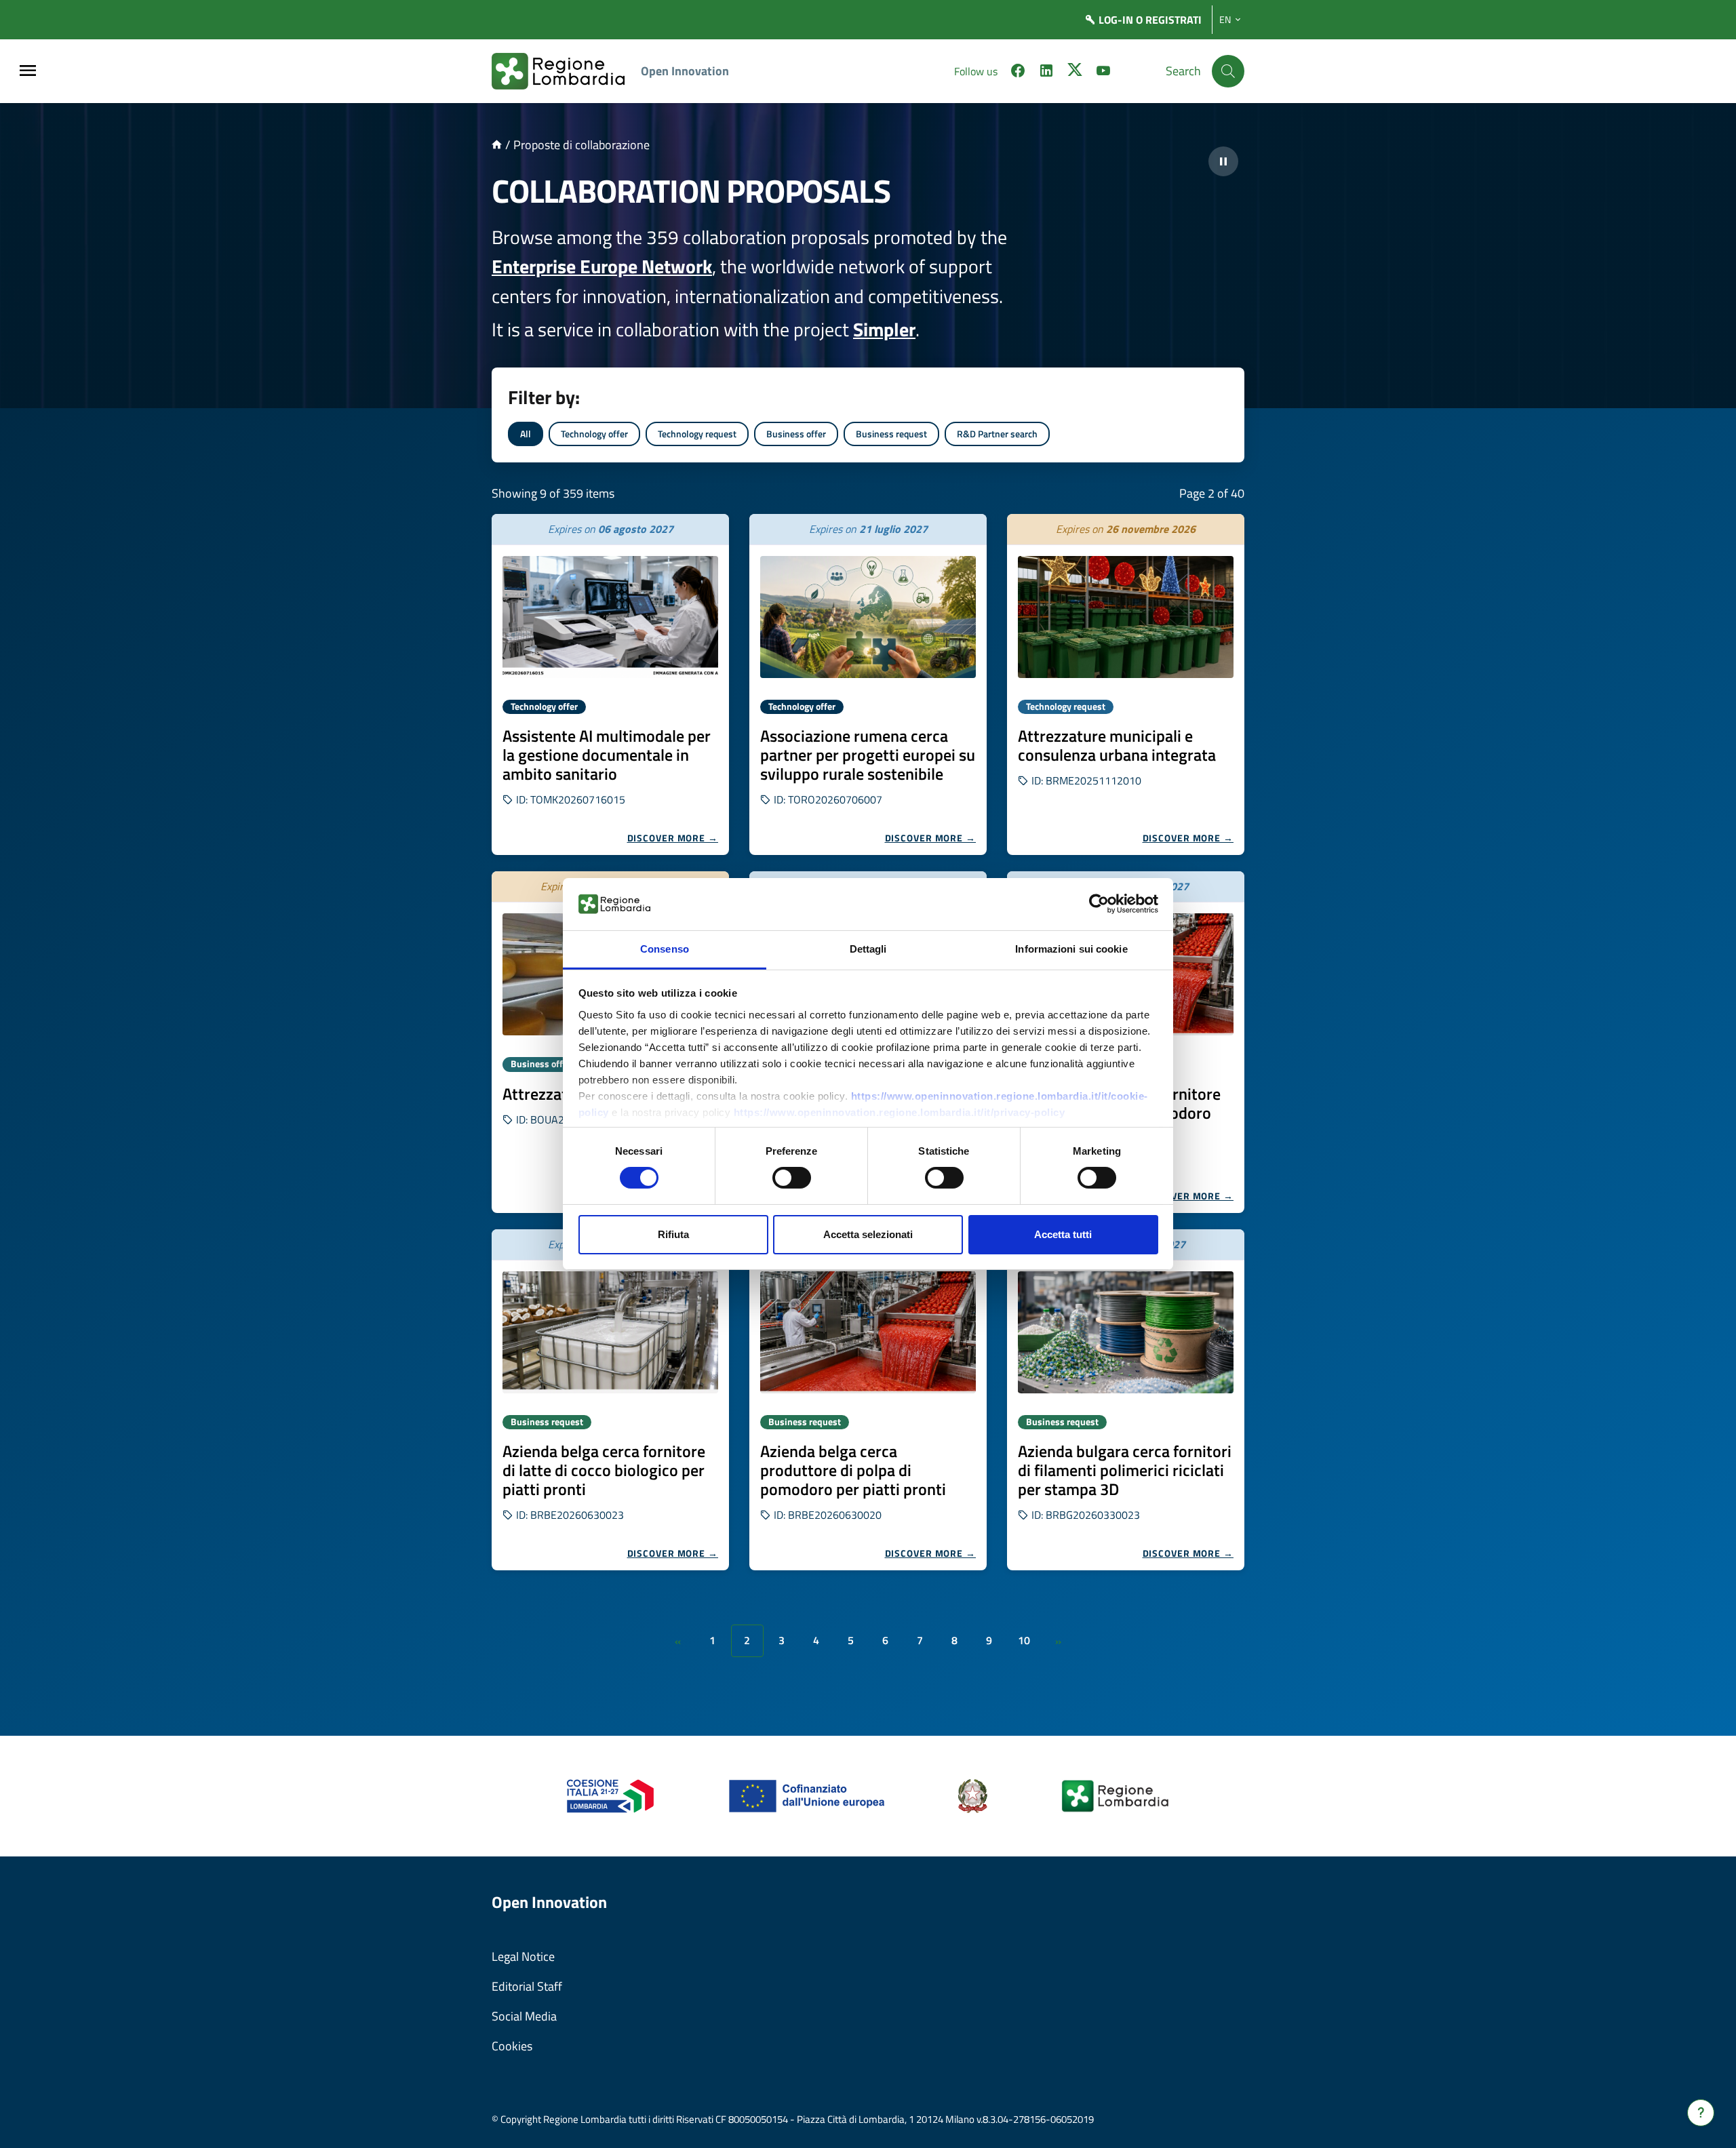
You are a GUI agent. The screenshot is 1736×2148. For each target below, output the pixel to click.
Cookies (512, 2046)
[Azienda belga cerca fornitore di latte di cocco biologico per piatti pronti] (610, 1332)
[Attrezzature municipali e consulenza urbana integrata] (1126, 617)
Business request (891, 434)
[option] (610, 684)
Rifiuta (673, 1234)
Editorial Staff (527, 1986)
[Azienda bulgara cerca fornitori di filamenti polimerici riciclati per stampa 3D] (1126, 1332)
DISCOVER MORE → (673, 838)
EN (1225, 20)
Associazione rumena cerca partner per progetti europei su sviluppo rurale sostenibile (868, 755)
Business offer (796, 434)
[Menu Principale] (28, 72)
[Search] (1228, 71)
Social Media (524, 2016)
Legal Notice (523, 1956)
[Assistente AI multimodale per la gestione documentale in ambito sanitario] (610, 617)
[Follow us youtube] (1103, 73)
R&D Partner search (997, 434)
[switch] (792, 1178)
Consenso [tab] (665, 949)
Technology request (697, 434)
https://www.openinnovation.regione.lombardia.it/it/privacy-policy (900, 1112)
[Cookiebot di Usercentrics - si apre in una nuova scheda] (1099, 904)
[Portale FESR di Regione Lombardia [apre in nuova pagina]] (611, 1795)
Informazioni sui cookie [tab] (1071, 949)
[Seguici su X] (1075, 73)
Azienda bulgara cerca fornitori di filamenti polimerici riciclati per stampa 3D (1125, 1470)
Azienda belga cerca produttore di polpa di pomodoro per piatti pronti (853, 1470)
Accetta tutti (1063, 1234)
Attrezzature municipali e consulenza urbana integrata (1117, 745)
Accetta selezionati (868, 1234)
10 (1024, 1640)
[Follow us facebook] (1018, 73)
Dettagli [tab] (868, 949)
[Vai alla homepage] (497, 145)
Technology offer (594, 434)
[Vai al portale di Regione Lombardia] (566, 71)
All (526, 434)
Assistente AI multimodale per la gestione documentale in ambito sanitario (607, 755)
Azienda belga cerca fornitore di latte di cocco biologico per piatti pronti (604, 1470)
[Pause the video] (1223, 161)
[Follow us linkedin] (1046, 73)
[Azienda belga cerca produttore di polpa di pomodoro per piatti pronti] (868, 1332)
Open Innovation (685, 71)
